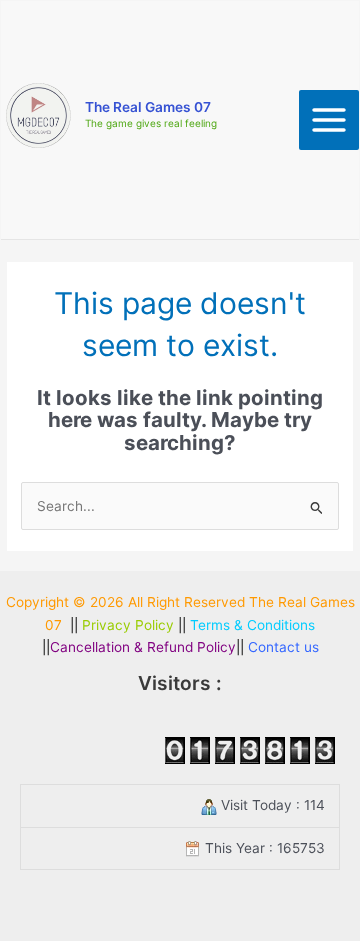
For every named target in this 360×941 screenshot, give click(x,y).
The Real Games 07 (148, 107)
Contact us (283, 647)
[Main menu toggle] (329, 120)
